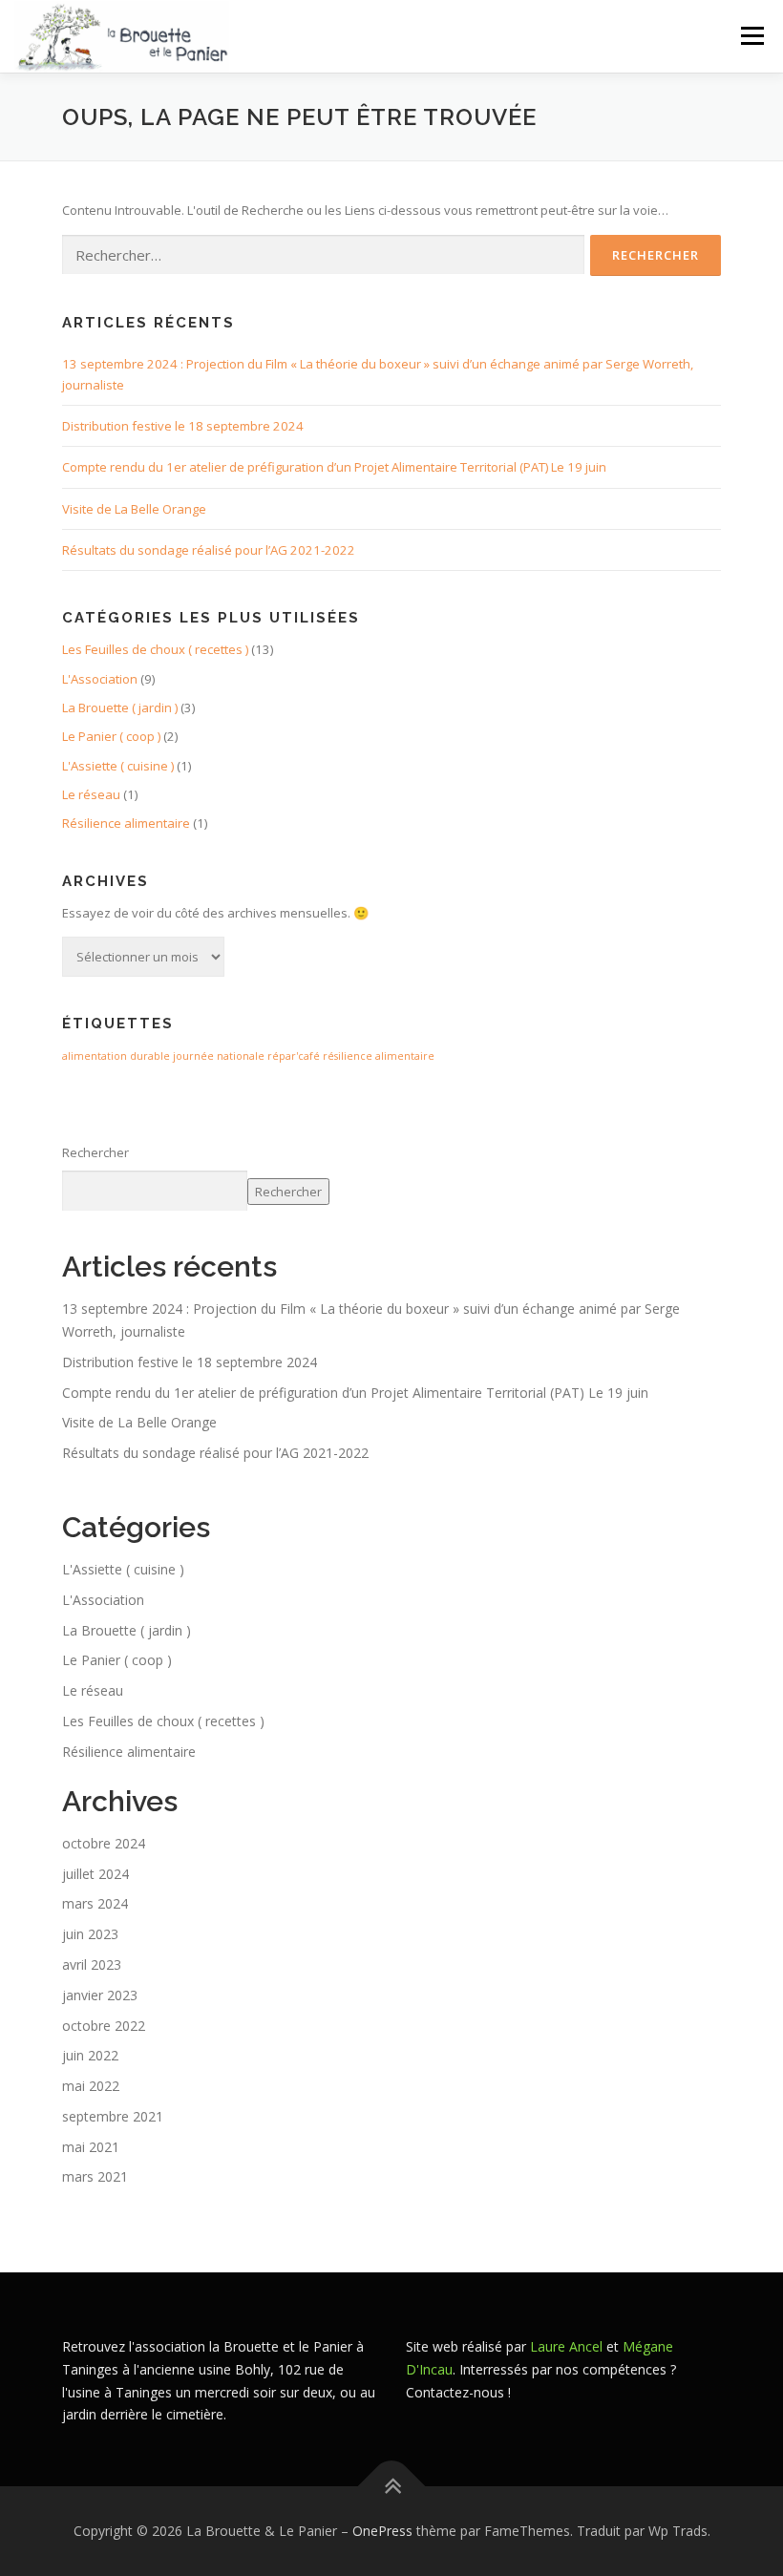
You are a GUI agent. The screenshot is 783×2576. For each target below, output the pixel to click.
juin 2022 (90, 2055)
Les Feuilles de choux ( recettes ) (155, 649)
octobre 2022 (104, 2026)
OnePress (382, 2531)
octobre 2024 (104, 1843)
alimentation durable (116, 1056)
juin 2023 (90, 1934)
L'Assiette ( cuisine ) (118, 766)
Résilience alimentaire (126, 823)
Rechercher (95, 1152)
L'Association (100, 679)
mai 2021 (91, 2147)
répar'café (294, 1056)
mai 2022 (91, 2086)
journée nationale (219, 1056)
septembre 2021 (113, 2116)
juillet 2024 (95, 1874)
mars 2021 (95, 2176)
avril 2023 (92, 1964)
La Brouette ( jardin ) (120, 707)
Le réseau (91, 794)
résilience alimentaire (379, 1056)
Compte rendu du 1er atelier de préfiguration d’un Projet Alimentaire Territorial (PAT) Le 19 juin (334, 467)
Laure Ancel (566, 2346)
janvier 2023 (100, 1995)
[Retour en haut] (392, 2487)
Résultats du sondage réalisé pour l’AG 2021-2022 (209, 550)
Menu (752, 35)
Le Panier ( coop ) (111, 736)
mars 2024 (95, 1903)
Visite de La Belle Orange (134, 509)
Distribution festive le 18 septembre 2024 (183, 426)
